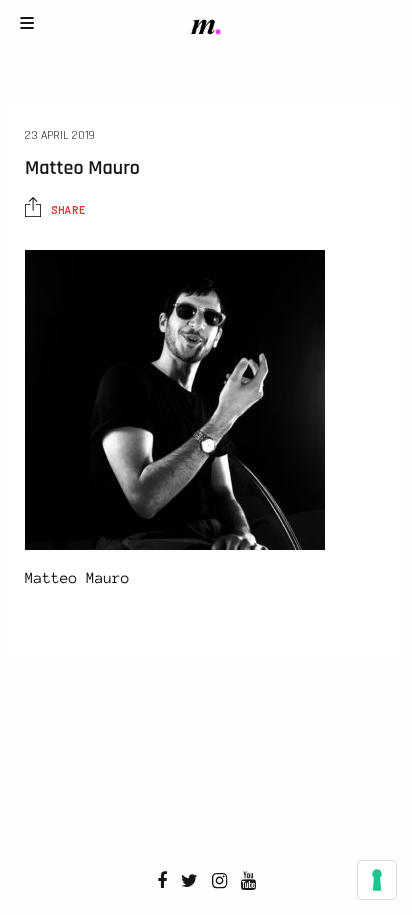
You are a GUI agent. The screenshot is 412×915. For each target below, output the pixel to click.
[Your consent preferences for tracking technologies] (377, 880)
